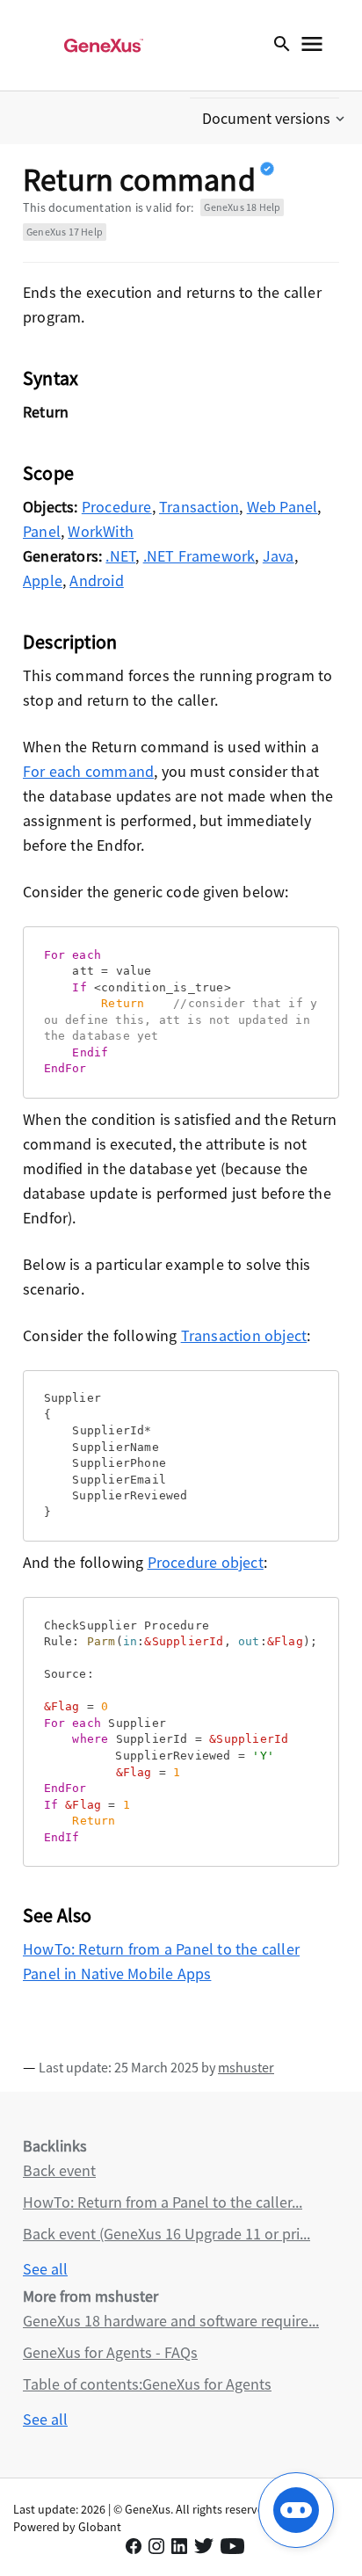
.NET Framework (199, 556)
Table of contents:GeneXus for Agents (147, 2384)
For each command (88, 771)
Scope (48, 473)
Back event (59, 2170)
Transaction (199, 507)
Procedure (117, 507)
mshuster (246, 2067)
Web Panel (282, 507)
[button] (275, 119)
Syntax (51, 378)
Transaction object (244, 1335)
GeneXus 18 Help (242, 207)
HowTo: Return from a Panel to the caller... (163, 2202)
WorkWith (101, 531)
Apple (43, 581)
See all (45, 2269)
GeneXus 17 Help (65, 232)
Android (96, 581)
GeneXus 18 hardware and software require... (171, 2321)
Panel (42, 531)
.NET (120, 556)
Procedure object (206, 1562)
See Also (58, 1915)
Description (70, 642)
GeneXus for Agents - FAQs (110, 2352)
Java (279, 556)
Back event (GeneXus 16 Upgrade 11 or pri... (167, 2234)
